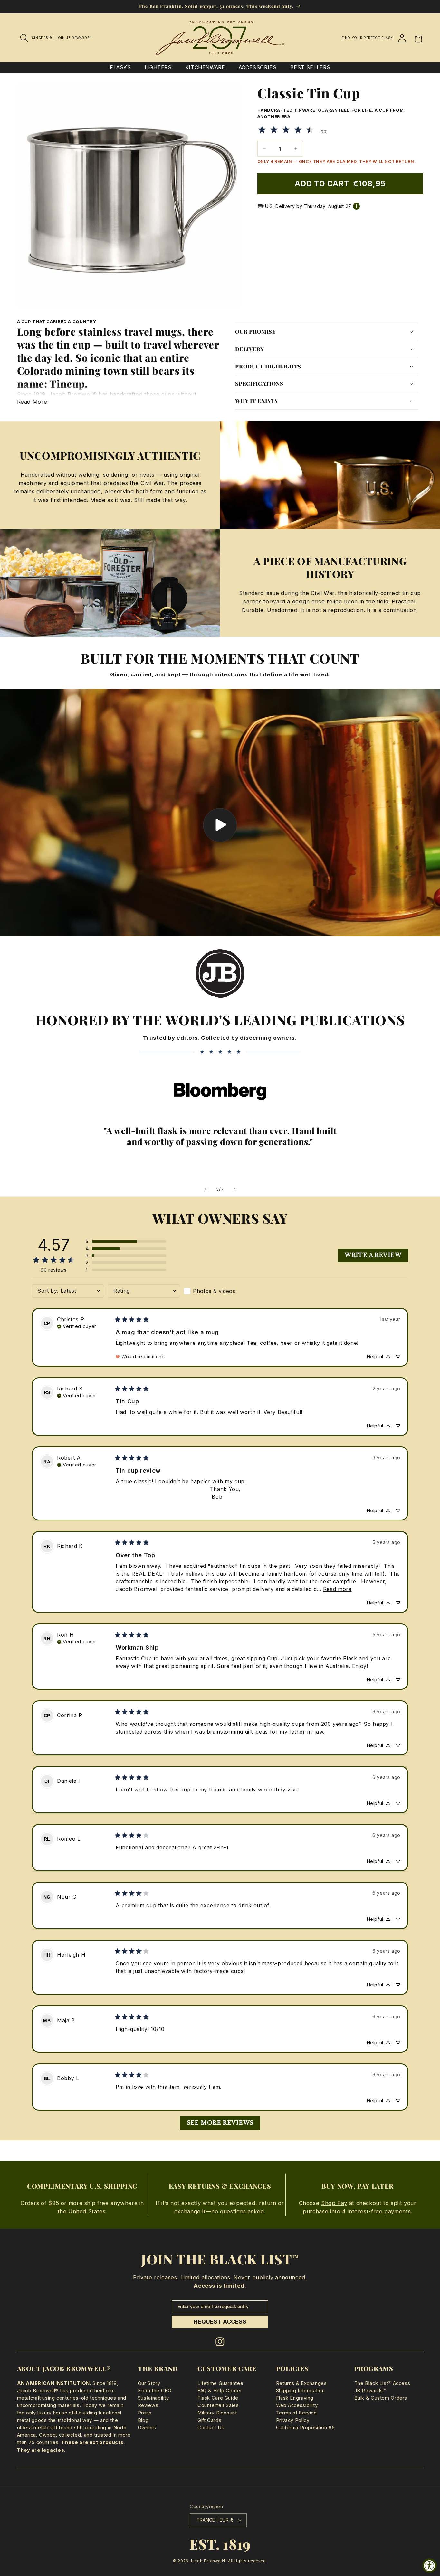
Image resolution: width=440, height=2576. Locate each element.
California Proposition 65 (306, 2428)
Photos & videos (214, 1291)
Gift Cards (209, 2420)
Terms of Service (297, 2413)
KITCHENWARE (205, 67)
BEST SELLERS (310, 67)
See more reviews (220, 2123)
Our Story (149, 2383)
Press (145, 2413)
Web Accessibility (297, 2405)
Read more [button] (337, 1589)
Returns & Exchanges (301, 2383)
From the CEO (155, 2391)
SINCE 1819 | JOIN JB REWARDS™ (62, 38)
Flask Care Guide (218, 2398)
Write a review (373, 1255)
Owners (147, 2428)
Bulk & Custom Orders (381, 2398)
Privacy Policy (293, 2420)
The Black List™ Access (382, 2383)
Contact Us (211, 2428)
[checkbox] (220, 1291)
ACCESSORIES (258, 67)
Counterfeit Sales (218, 2405)
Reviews (148, 2405)
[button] (24, 38)
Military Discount (217, 2413)
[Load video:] (220, 813)
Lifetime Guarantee (220, 2383)
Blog (143, 2420)
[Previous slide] (206, 1189)
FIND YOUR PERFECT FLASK (368, 38)
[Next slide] (234, 1189)
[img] (77, 1326)
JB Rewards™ (370, 2391)
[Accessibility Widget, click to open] (430, 2566)
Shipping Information (301, 2391)
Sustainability (153, 2398)
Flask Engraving (295, 2398)
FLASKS (120, 67)
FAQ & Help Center (220, 2391)
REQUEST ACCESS (220, 2322)
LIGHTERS (158, 67)
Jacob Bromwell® (208, 2561)
